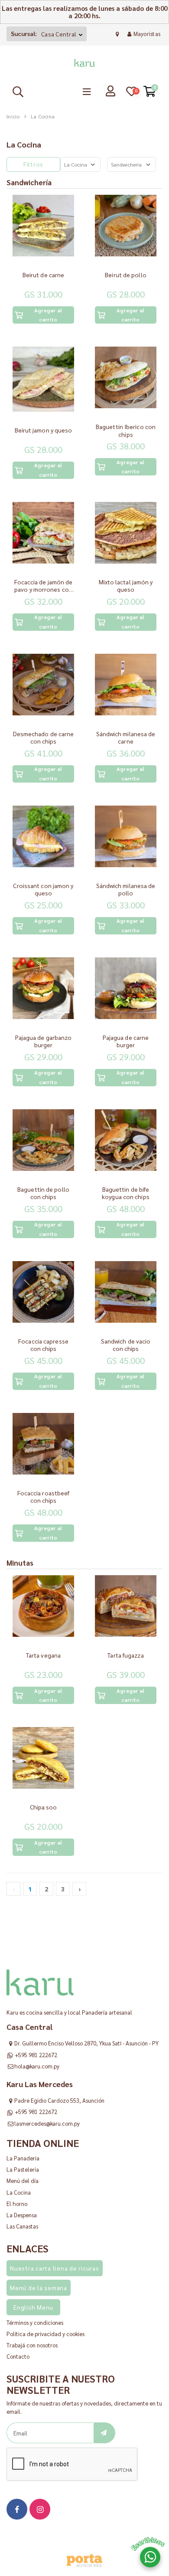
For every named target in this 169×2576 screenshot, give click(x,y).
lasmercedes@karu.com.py (47, 2123)
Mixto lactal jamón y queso (126, 586)
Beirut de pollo (126, 275)
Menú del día (23, 2181)
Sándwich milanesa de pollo (126, 889)
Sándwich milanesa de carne (126, 737)
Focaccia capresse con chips (43, 1345)
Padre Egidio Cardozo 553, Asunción (59, 2100)
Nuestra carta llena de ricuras (55, 2268)
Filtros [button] (33, 164)
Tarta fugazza (125, 1655)
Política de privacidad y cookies (45, 2334)
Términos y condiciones (35, 2322)
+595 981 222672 (36, 2055)
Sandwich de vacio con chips (126, 1345)
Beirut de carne (44, 275)
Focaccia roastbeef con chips (44, 1497)
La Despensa (22, 2215)
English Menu (33, 2307)
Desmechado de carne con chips (44, 737)
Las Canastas (22, 2226)
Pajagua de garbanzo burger (44, 1041)
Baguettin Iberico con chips (126, 430)
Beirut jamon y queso (44, 430)
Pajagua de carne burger (126, 1041)
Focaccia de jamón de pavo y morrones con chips (44, 589)
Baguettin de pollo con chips (43, 1193)
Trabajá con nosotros (32, 2345)
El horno (17, 2204)
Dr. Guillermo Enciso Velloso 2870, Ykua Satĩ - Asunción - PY (86, 2043)
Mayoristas (147, 34)
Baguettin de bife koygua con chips (126, 1193)
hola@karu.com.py (37, 2066)
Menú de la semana (39, 2288)
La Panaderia (23, 2158)
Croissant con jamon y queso (43, 889)
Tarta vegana (43, 1655)
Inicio (13, 116)
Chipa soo (44, 1807)
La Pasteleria (23, 2169)
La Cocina (19, 2192)
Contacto (18, 2356)
